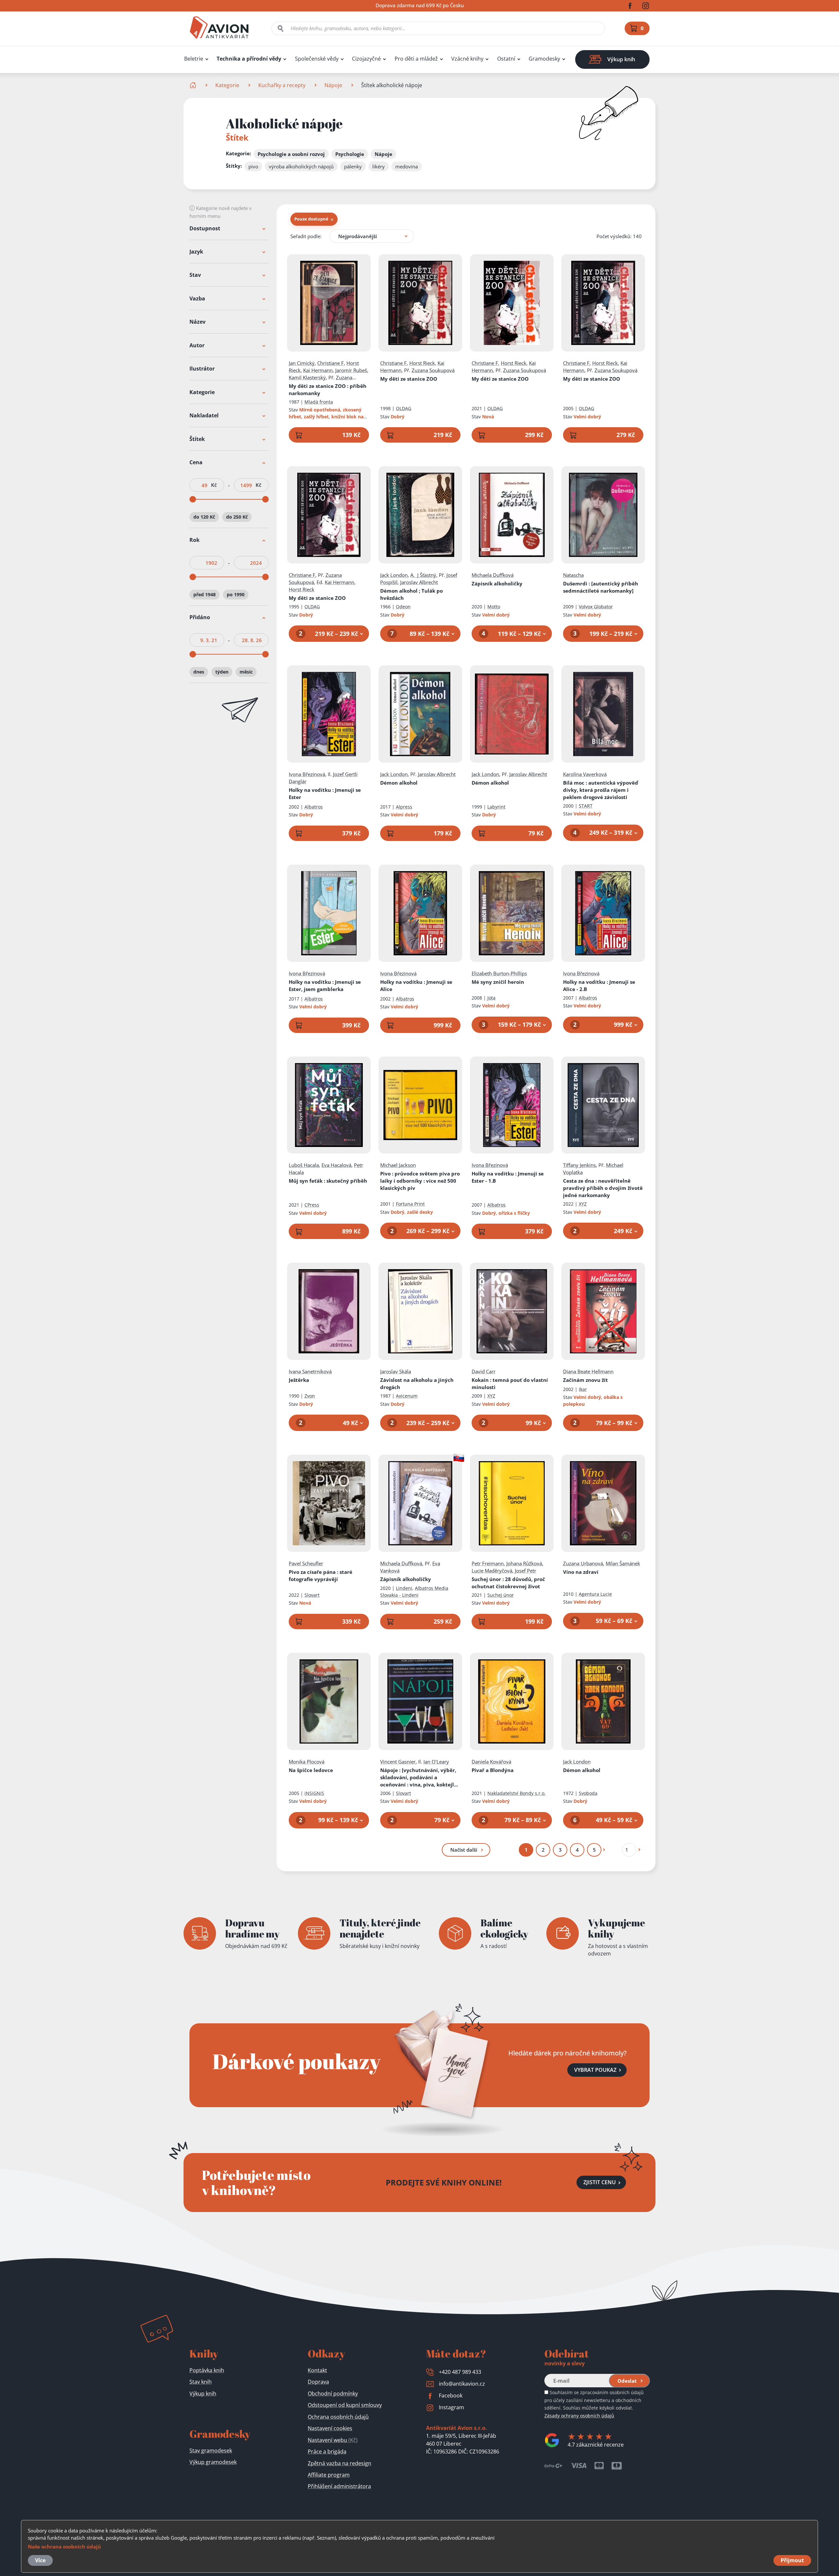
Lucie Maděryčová (492, 1571)
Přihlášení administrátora (339, 2486)
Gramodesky (544, 59)
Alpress (404, 807)
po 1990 (236, 594)
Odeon (403, 607)
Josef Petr (526, 1571)
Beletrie (194, 59)
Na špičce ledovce (311, 1770)
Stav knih (201, 2382)
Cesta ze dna (603, 1188)
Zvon (310, 1396)
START (586, 806)
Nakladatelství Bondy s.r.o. (517, 1793)
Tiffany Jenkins (579, 1165)
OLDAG (404, 408)
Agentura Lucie (595, 1594)
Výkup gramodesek (213, 2462)
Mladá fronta (319, 402)
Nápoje (333, 85)
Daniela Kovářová (491, 1762)
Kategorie (227, 85)
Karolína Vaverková (585, 774)
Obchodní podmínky (333, 2394)
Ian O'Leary (436, 1762)
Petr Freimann (488, 1563)
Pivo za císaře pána (321, 1575)
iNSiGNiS (314, 1793)
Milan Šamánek (623, 1563)
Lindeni (404, 1588)
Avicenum (407, 1396)
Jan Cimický (302, 363)
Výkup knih (203, 2394)
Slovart (312, 1595)
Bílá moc (601, 790)
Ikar (583, 1389)
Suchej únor (508, 1583)
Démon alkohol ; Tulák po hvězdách (411, 594)
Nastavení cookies (330, 2428)
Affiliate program (329, 2475)
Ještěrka (299, 1380)
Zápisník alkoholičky (497, 583)
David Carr (484, 1371)
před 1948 (205, 594)
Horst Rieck (422, 363)
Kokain (510, 1383)
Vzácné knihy (467, 59)
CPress (312, 1205)
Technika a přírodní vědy (249, 59)
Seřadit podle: (306, 236)
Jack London (394, 575)
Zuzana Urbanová (583, 1563)
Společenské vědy (317, 59)
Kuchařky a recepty (282, 85)
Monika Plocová (307, 1762)
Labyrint (496, 807)
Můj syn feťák (328, 1181)
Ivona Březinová (307, 774)
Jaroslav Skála (396, 1371)
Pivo (420, 1181)
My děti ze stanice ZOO (328, 390)
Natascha (573, 575)
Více (40, 2560)
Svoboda (588, 1793)
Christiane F (331, 363)
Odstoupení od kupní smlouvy (345, 2405)
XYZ (583, 1204)
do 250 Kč (237, 517)
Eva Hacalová (336, 1165)
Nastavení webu (333, 2440)
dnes (199, 672)
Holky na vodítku (325, 793)
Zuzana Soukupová (433, 370)
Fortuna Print (410, 1204)
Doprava (318, 2382)
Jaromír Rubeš (351, 370)
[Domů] (194, 85)
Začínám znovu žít (585, 1380)
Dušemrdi (601, 587)
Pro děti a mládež (416, 59)
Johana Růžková (524, 1563)
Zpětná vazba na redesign (340, 2463)
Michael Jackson (398, 1165)
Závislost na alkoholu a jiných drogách (417, 1383)
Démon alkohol (399, 783)
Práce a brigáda (327, 2452)
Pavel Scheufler (306, 1563)
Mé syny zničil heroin (498, 982)
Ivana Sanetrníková (310, 1371)
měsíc (246, 672)
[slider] (193, 500)
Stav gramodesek (211, 2451)
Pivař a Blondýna (493, 1770)
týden (222, 672)
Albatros (314, 807)
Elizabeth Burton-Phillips (499, 973)
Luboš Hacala (304, 1165)
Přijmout (792, 2560)
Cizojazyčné (366, 59)
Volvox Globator (596, 607)
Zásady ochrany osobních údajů (579, 2416)
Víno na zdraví (581, 1572)
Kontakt (317, 2370)
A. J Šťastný (423, 575)
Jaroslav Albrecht (419, 582)
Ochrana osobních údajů (338, 2417)
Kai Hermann (318, 370)
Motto (494, 607)
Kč (214, 485)
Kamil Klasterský (307, 377)
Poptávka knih (207, 2370)
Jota (491, 998)
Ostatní (506, 59)
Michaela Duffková (493, 575)
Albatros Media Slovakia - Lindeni (414, 1592)
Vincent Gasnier (398, 1762)
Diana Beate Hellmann (588, 1371)
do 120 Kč (204, 517)
